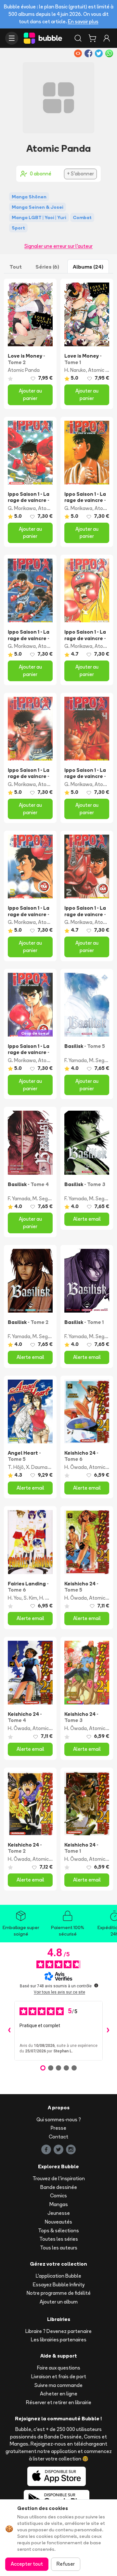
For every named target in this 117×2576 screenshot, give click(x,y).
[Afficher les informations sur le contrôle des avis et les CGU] (96, 1985)
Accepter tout (27, 2564)
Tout (16, 267)
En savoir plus (83, 22)
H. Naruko (75, 370)
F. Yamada (76, 1060)
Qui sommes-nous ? (59, 2120)
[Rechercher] (78, 38)
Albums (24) (88, 267)
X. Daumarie (39, 1467)
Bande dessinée (59, 2187)
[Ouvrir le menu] (12, 38)
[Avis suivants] (108, 2031)
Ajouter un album (59, 2302)
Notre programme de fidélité (59, 2293)
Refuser (66, 2564)
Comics (58, 2196)
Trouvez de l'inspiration (59, 2178)
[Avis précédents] (9, 2031)
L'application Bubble (58, 2276)
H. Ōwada (76, 1467)
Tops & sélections (58, 2231)
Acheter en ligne (59, 2394)
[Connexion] (107, 38)
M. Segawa (102, 1060)
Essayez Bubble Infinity (59, 2285)
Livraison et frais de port (59, 2376)
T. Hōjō (16, 1467)
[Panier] (92, 38)
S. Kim (30, 1598)
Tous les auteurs (59, 2248)
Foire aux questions (59, 2368)
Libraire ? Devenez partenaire (58, 2331)
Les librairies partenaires (59, 2340)
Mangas (59, 2204)
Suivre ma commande (58, 2385)
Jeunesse (59, 2213)
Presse (58, 2128)
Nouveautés (58, 2222)
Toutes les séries (59, 2239)
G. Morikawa (22, 508)
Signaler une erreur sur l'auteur (58, 246)
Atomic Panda (24, 370)
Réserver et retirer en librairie (59, 2402)
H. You (15, 1598)
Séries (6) (47, 267)
